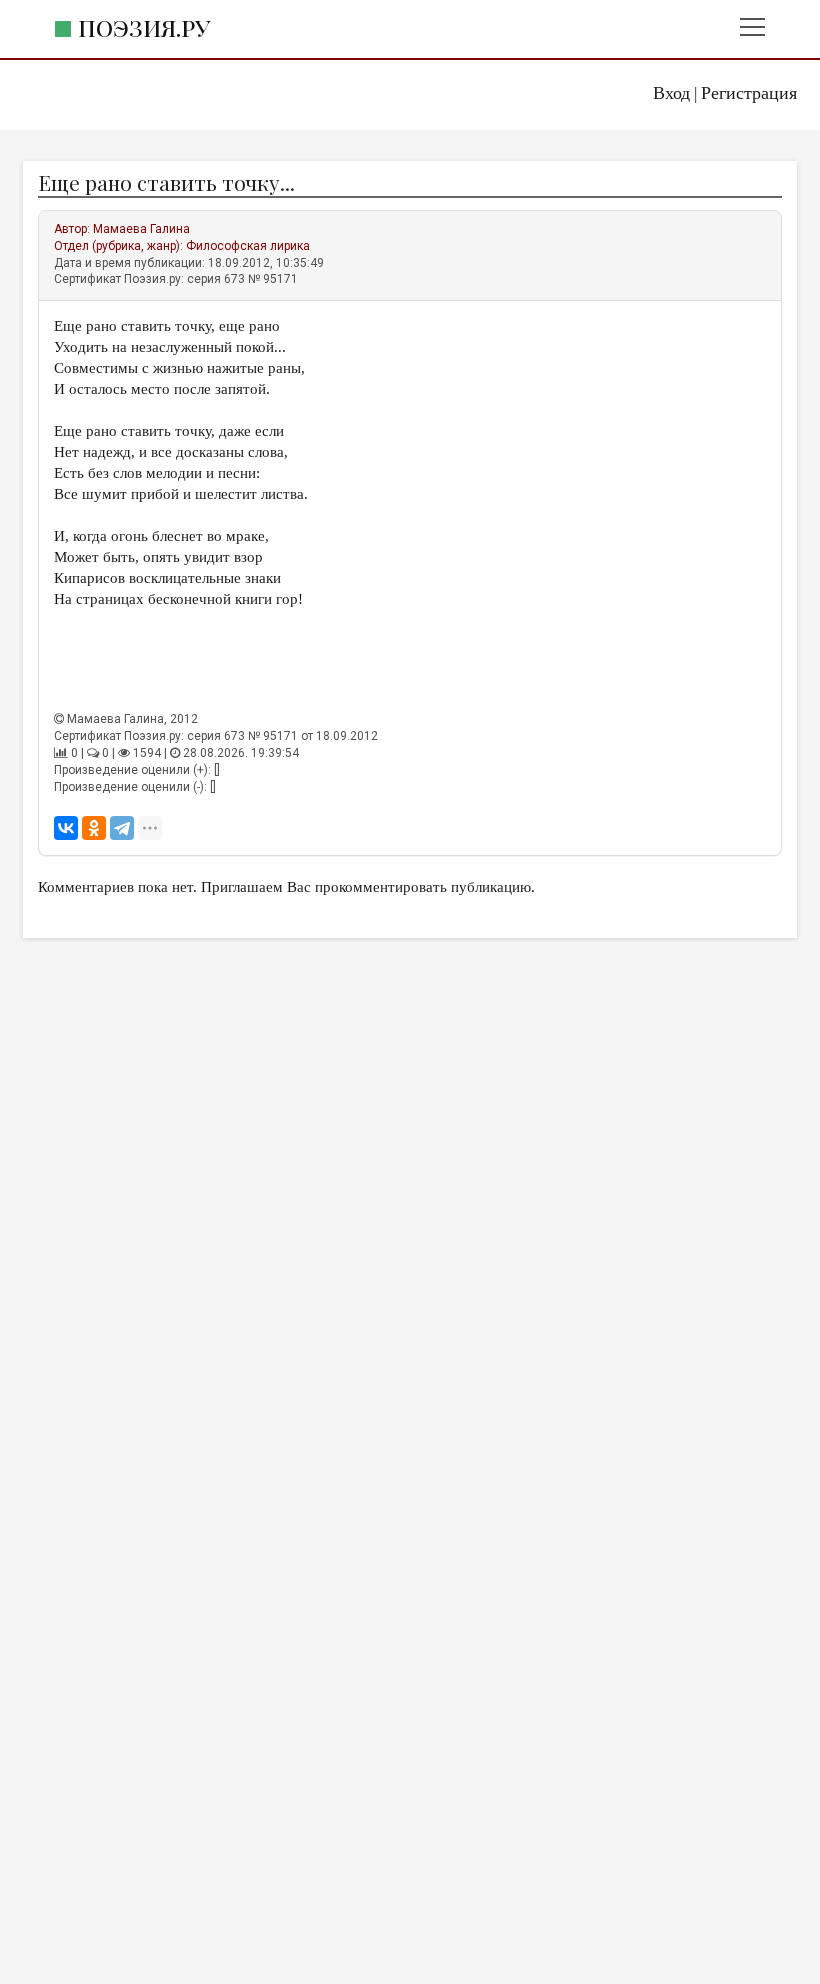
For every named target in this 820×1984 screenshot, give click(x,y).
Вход (671, 93)
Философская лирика (248, 246)
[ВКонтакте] (66, 828)
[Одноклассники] (94, 828)
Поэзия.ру (144, 27)
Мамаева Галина (141, 229)
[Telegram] (122, 828)
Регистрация (749, 93)
